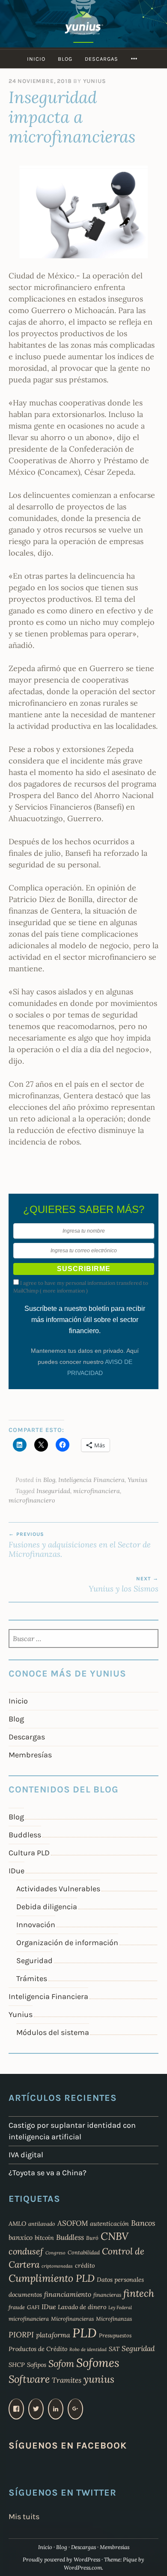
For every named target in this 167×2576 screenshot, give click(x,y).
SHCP (17, 2365)
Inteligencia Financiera (91, 1480)
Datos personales (120, 2280)
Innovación (36, 1925)
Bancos (143, 2223)
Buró (92, 2238)
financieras (107, 2295)
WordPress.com (83, 2568)
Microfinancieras (72, 2319)
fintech (139, 2293)
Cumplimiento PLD (52, 2278)
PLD (85, 2333)
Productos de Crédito (38, 2349)
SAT (114, 2349)
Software (29, 2379)
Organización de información (67, 1943)
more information (64, 1291)
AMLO (17, 2224)
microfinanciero (32, 1500)
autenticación (109, 2224)
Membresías (30, 1755)
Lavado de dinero (82, 2307)
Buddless (25, 1835)
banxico (21, 2237)
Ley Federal (120, 2307)
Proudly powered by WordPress (61, 2560)
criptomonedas (57, 2266)
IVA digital (26, 2155)
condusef (26, 2251)
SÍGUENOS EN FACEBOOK (68, 2445)
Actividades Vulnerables (58, 1889)
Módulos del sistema (53, 2032)
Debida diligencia (47, 1907)
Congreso (55, 2253)
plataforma (53, 2335)
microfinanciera (97, 1491)
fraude (17, 2307)
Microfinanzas (114, 2319)
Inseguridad (53, 1491)
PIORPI (21, 2335)
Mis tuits (24, 2517)
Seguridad (34, 1961)
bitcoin (44, 2238)
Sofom (61, 2363)
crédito (85, 2265)
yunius (99, 2379)
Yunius (95, 81)
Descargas (101, 59)
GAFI (33, 2307)
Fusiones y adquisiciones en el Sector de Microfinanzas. (80, 1545)
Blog (65, 59)
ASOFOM (73, 2223)
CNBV (115, 2236)
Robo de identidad (88, 2349)
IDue (16, 1871)
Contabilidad (84, 2252)
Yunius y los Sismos (124, 1585)
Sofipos (37, 2365)
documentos (25, 2295)
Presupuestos (115, 2335)
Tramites (67, 2380)
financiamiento (68, 2294)
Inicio (36, 59)
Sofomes (98, 2363)
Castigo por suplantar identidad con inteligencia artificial (72, 2131)
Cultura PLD (29, 1853)
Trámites (32, 1979)
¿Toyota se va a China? (48, 2173)
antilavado (42, 2224)
